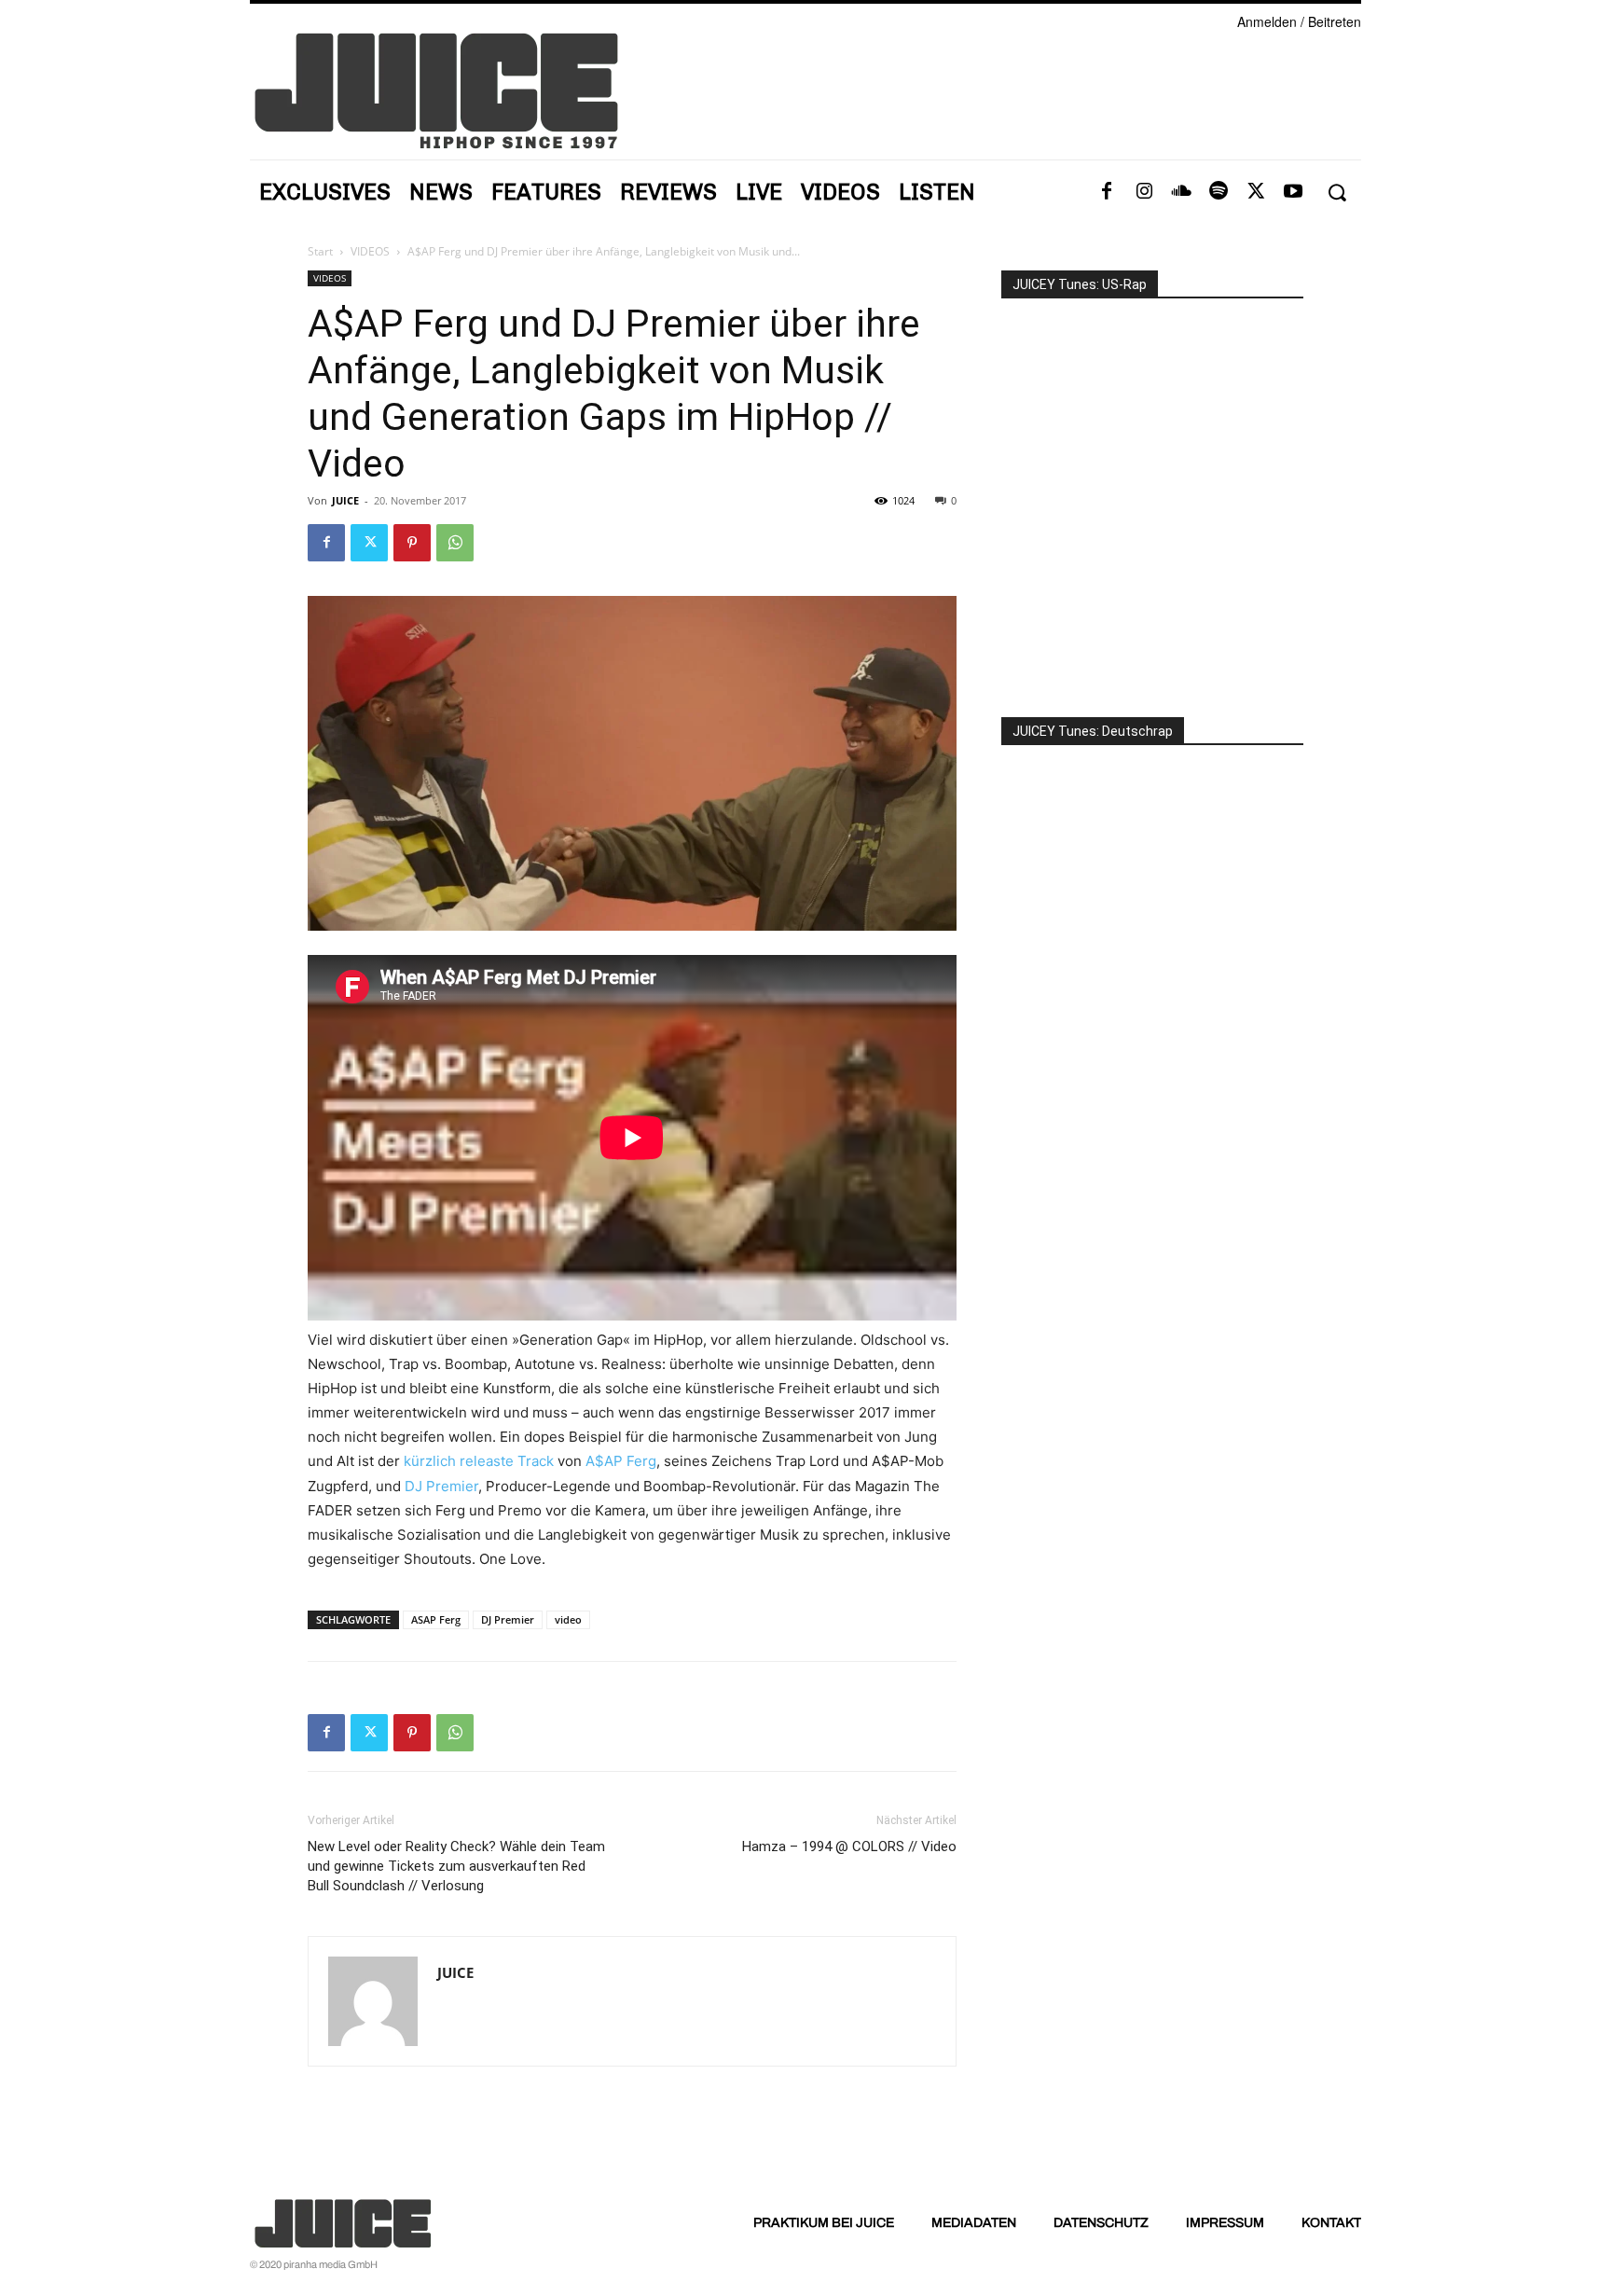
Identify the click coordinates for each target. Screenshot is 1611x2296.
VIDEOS (370, 251)
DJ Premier (441, 1486)
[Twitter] (1256, 192)
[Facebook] (1107, 192)
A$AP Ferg (621, 1461)
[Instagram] (1144, 192)
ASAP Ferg (436, 1619)
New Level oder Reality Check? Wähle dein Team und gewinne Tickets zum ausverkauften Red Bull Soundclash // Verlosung (456, 1866)
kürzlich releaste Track (479, 1461)
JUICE (345, 500)
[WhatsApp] (455, 543)
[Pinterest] (412, 543)
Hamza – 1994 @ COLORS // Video (849, 1846)
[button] (1336, 193)
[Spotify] (1219, 192)
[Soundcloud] (1181, 192)
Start (320, 251)
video (568, 1619)
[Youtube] (1293, 192)
